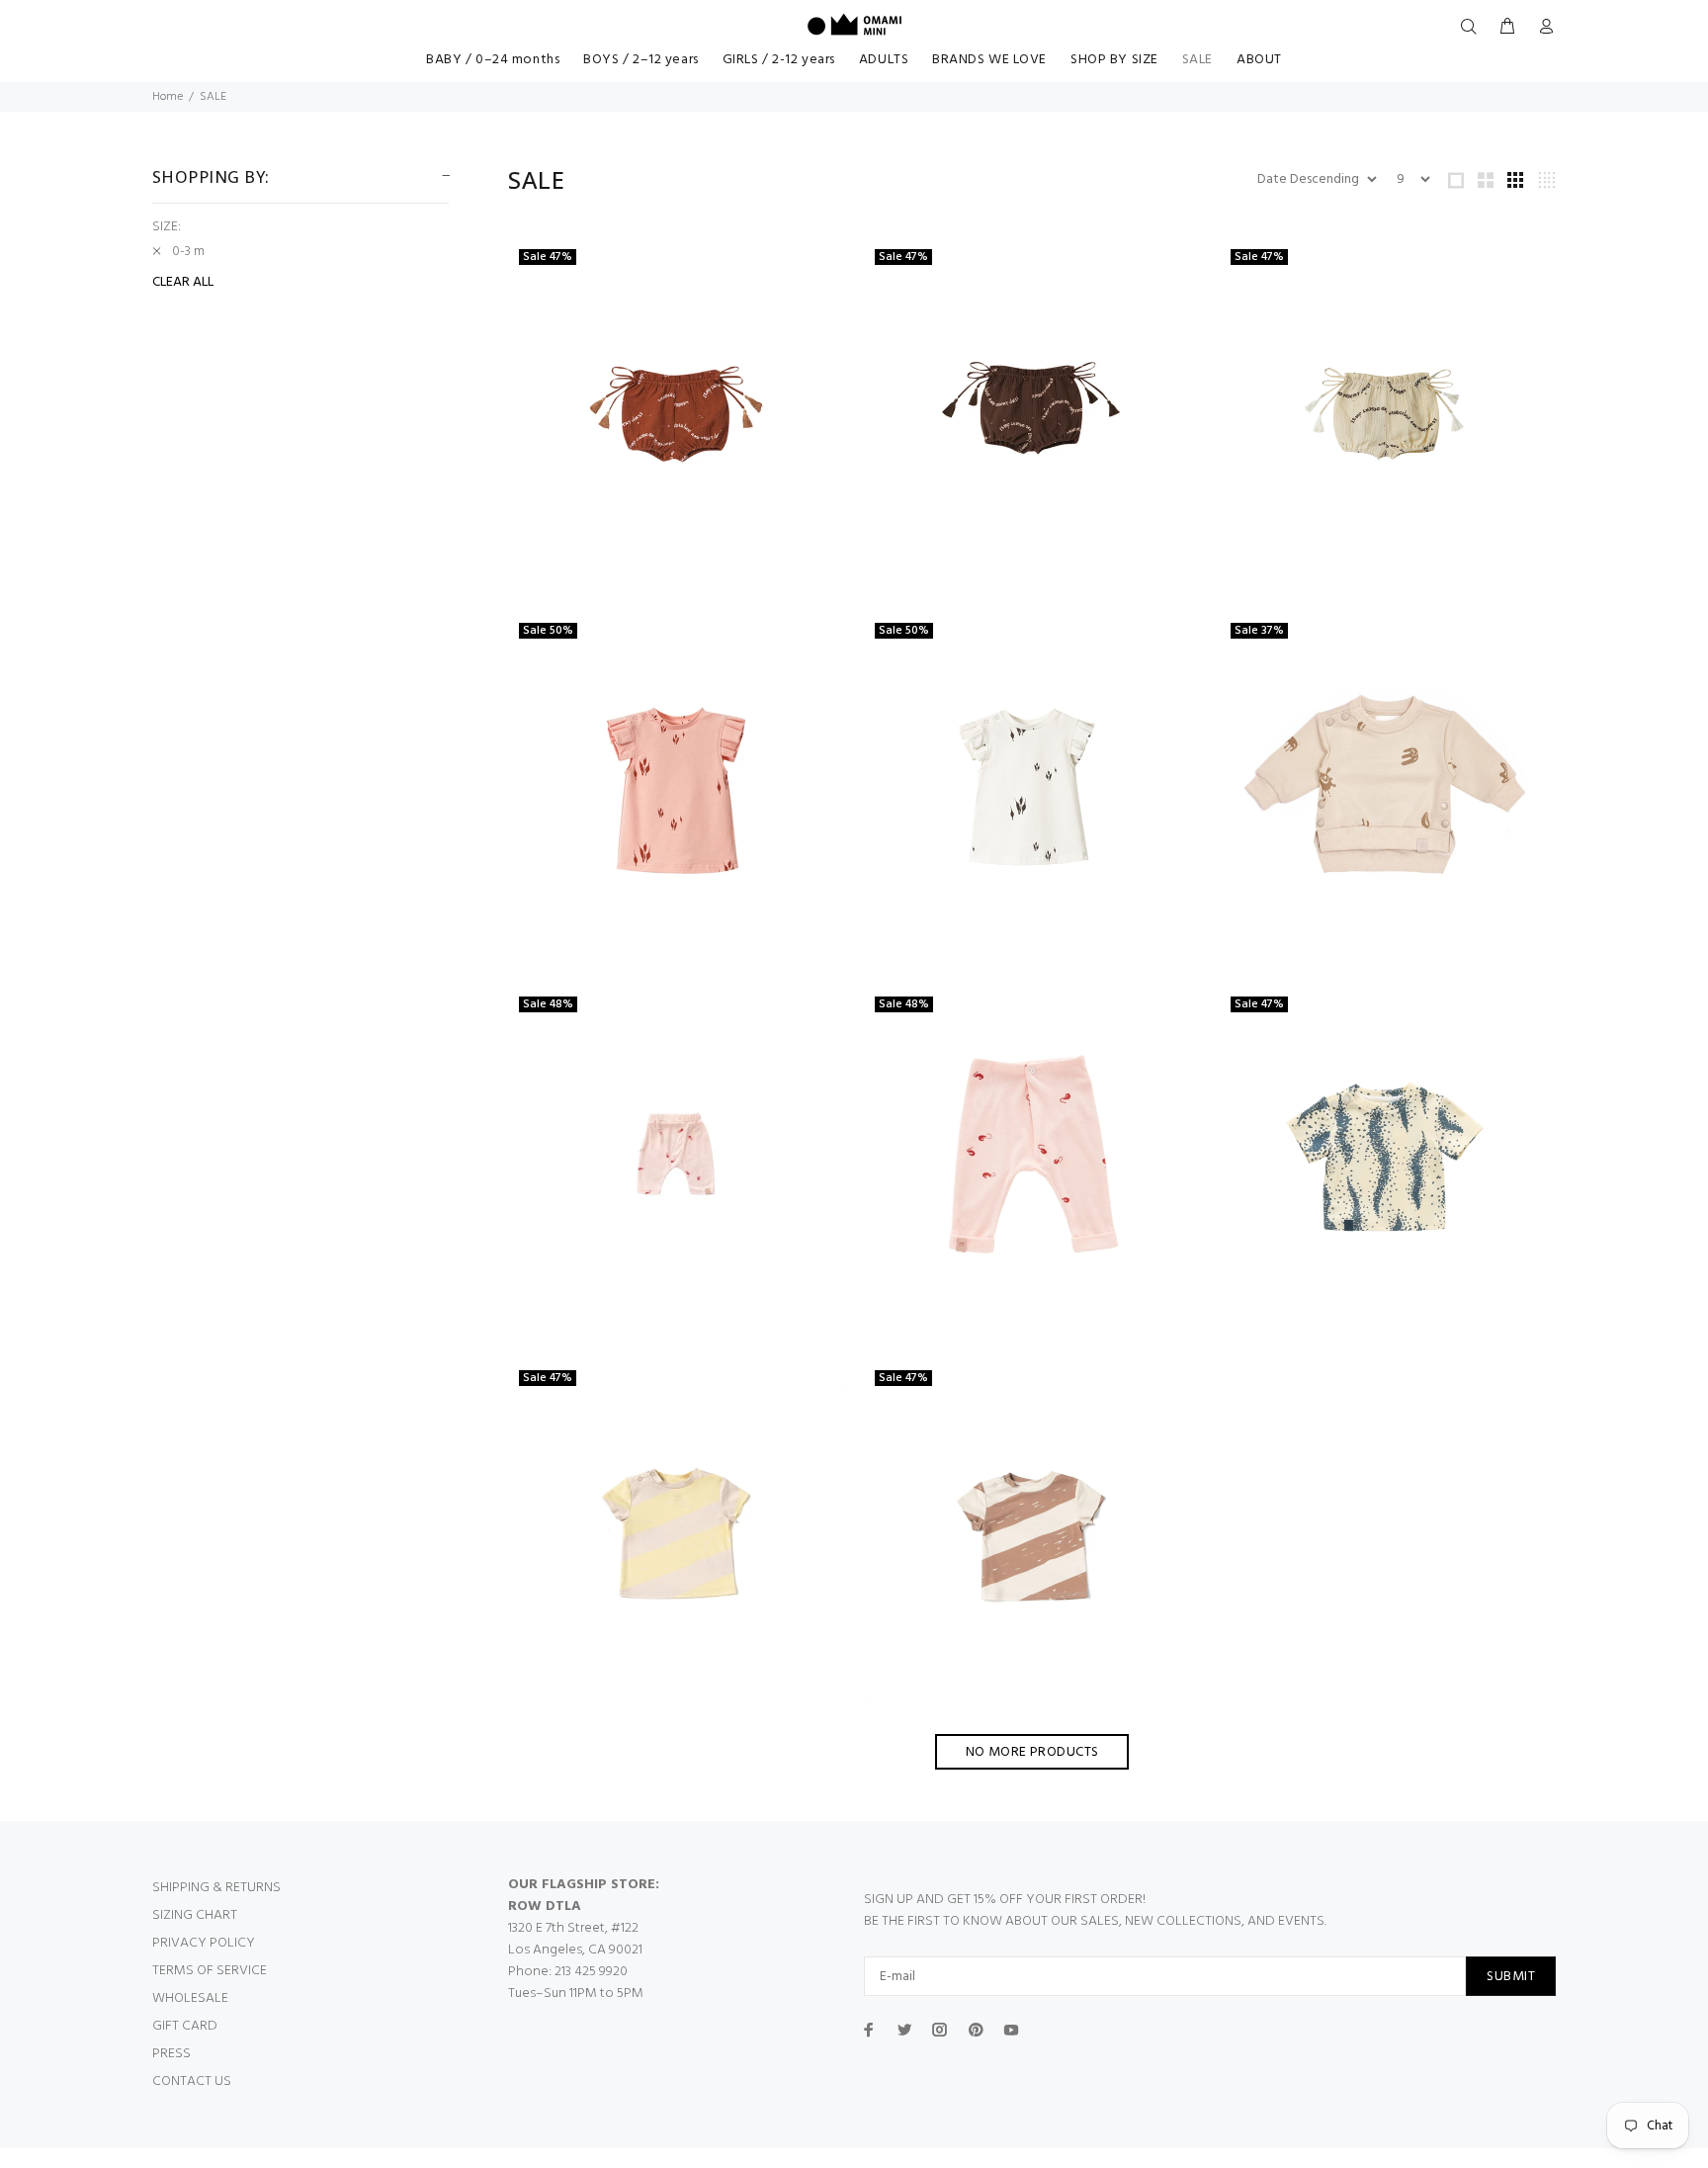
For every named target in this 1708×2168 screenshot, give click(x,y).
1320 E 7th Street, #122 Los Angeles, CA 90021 (575, 1939)
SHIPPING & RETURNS (216, 1888)
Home (168, 97)
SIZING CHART (195, 1915)
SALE (213, 97)
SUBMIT (1511, 1977)
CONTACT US (192, 2081)
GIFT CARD (185, 2026)
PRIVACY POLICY (204, 1943)
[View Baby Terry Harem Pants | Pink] (676, 1160)
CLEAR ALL (183, 283)
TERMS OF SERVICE (210, 1971)
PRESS (171, 2054)
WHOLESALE (190, 1998)
